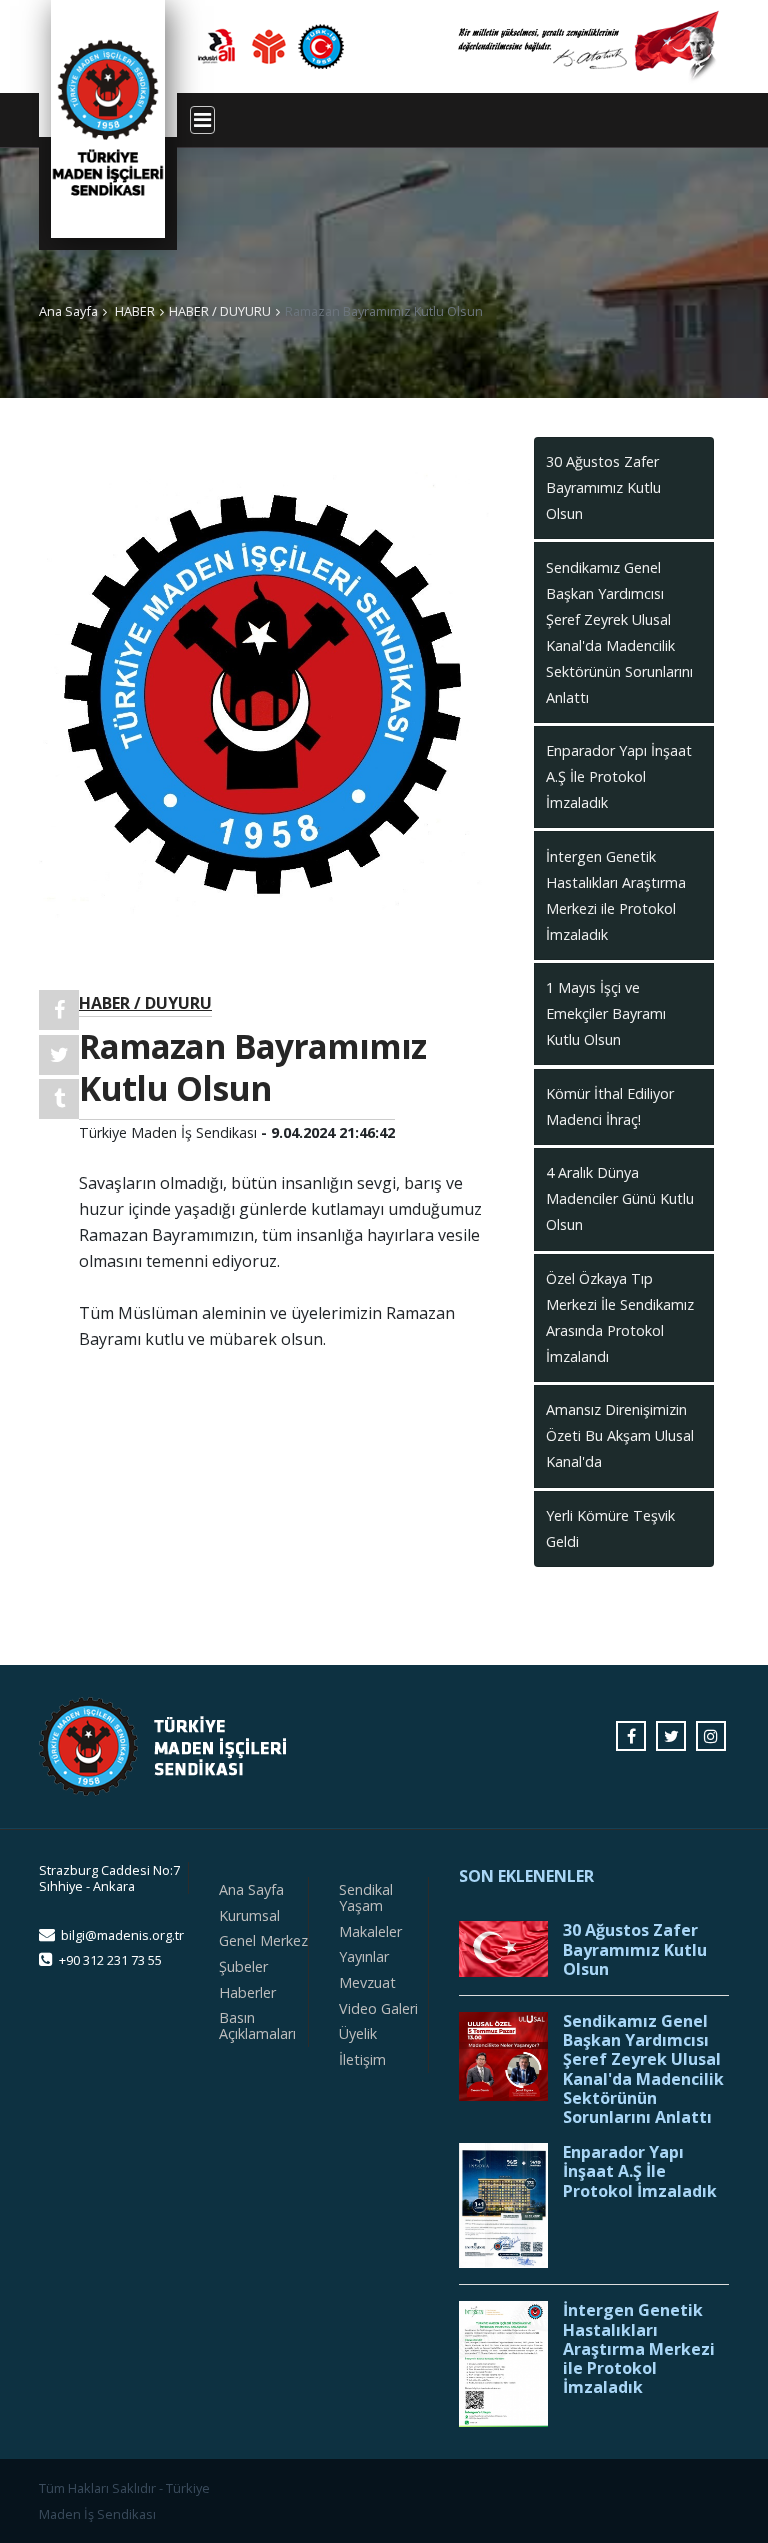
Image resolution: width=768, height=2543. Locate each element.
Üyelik (358, 2033)
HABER (135, 311)
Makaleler (370, 1931)
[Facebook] (59, 1010)
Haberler (247, 1992)
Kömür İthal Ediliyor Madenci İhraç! (610, 1106)
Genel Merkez (263, 1940)
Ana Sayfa (68, 311)
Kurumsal (249, 1915)
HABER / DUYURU (220, 311)
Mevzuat (367, 1982)
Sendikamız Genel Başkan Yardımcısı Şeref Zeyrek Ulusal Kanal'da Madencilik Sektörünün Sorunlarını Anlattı (619, 632)
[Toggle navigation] (202, 120)
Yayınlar (364, 1956)
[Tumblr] (59, 1099)
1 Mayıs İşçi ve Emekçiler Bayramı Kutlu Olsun (606, 1013)
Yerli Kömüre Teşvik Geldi (610, 1528)
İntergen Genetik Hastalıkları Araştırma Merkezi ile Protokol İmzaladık (616, 895)
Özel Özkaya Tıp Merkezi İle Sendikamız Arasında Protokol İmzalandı (620, 1317)
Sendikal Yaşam (366, 1897)
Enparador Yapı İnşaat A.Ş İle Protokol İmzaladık (619, 776)
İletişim (362, 2059)
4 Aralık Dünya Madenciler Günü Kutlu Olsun (620, 1198)
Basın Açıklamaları (257, 2025)
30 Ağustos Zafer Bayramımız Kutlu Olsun (603, 487)
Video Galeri (378, 2008)
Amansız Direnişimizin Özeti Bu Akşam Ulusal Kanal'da (620, 1435)
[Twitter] (59, 1055)
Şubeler (243, 1966)
